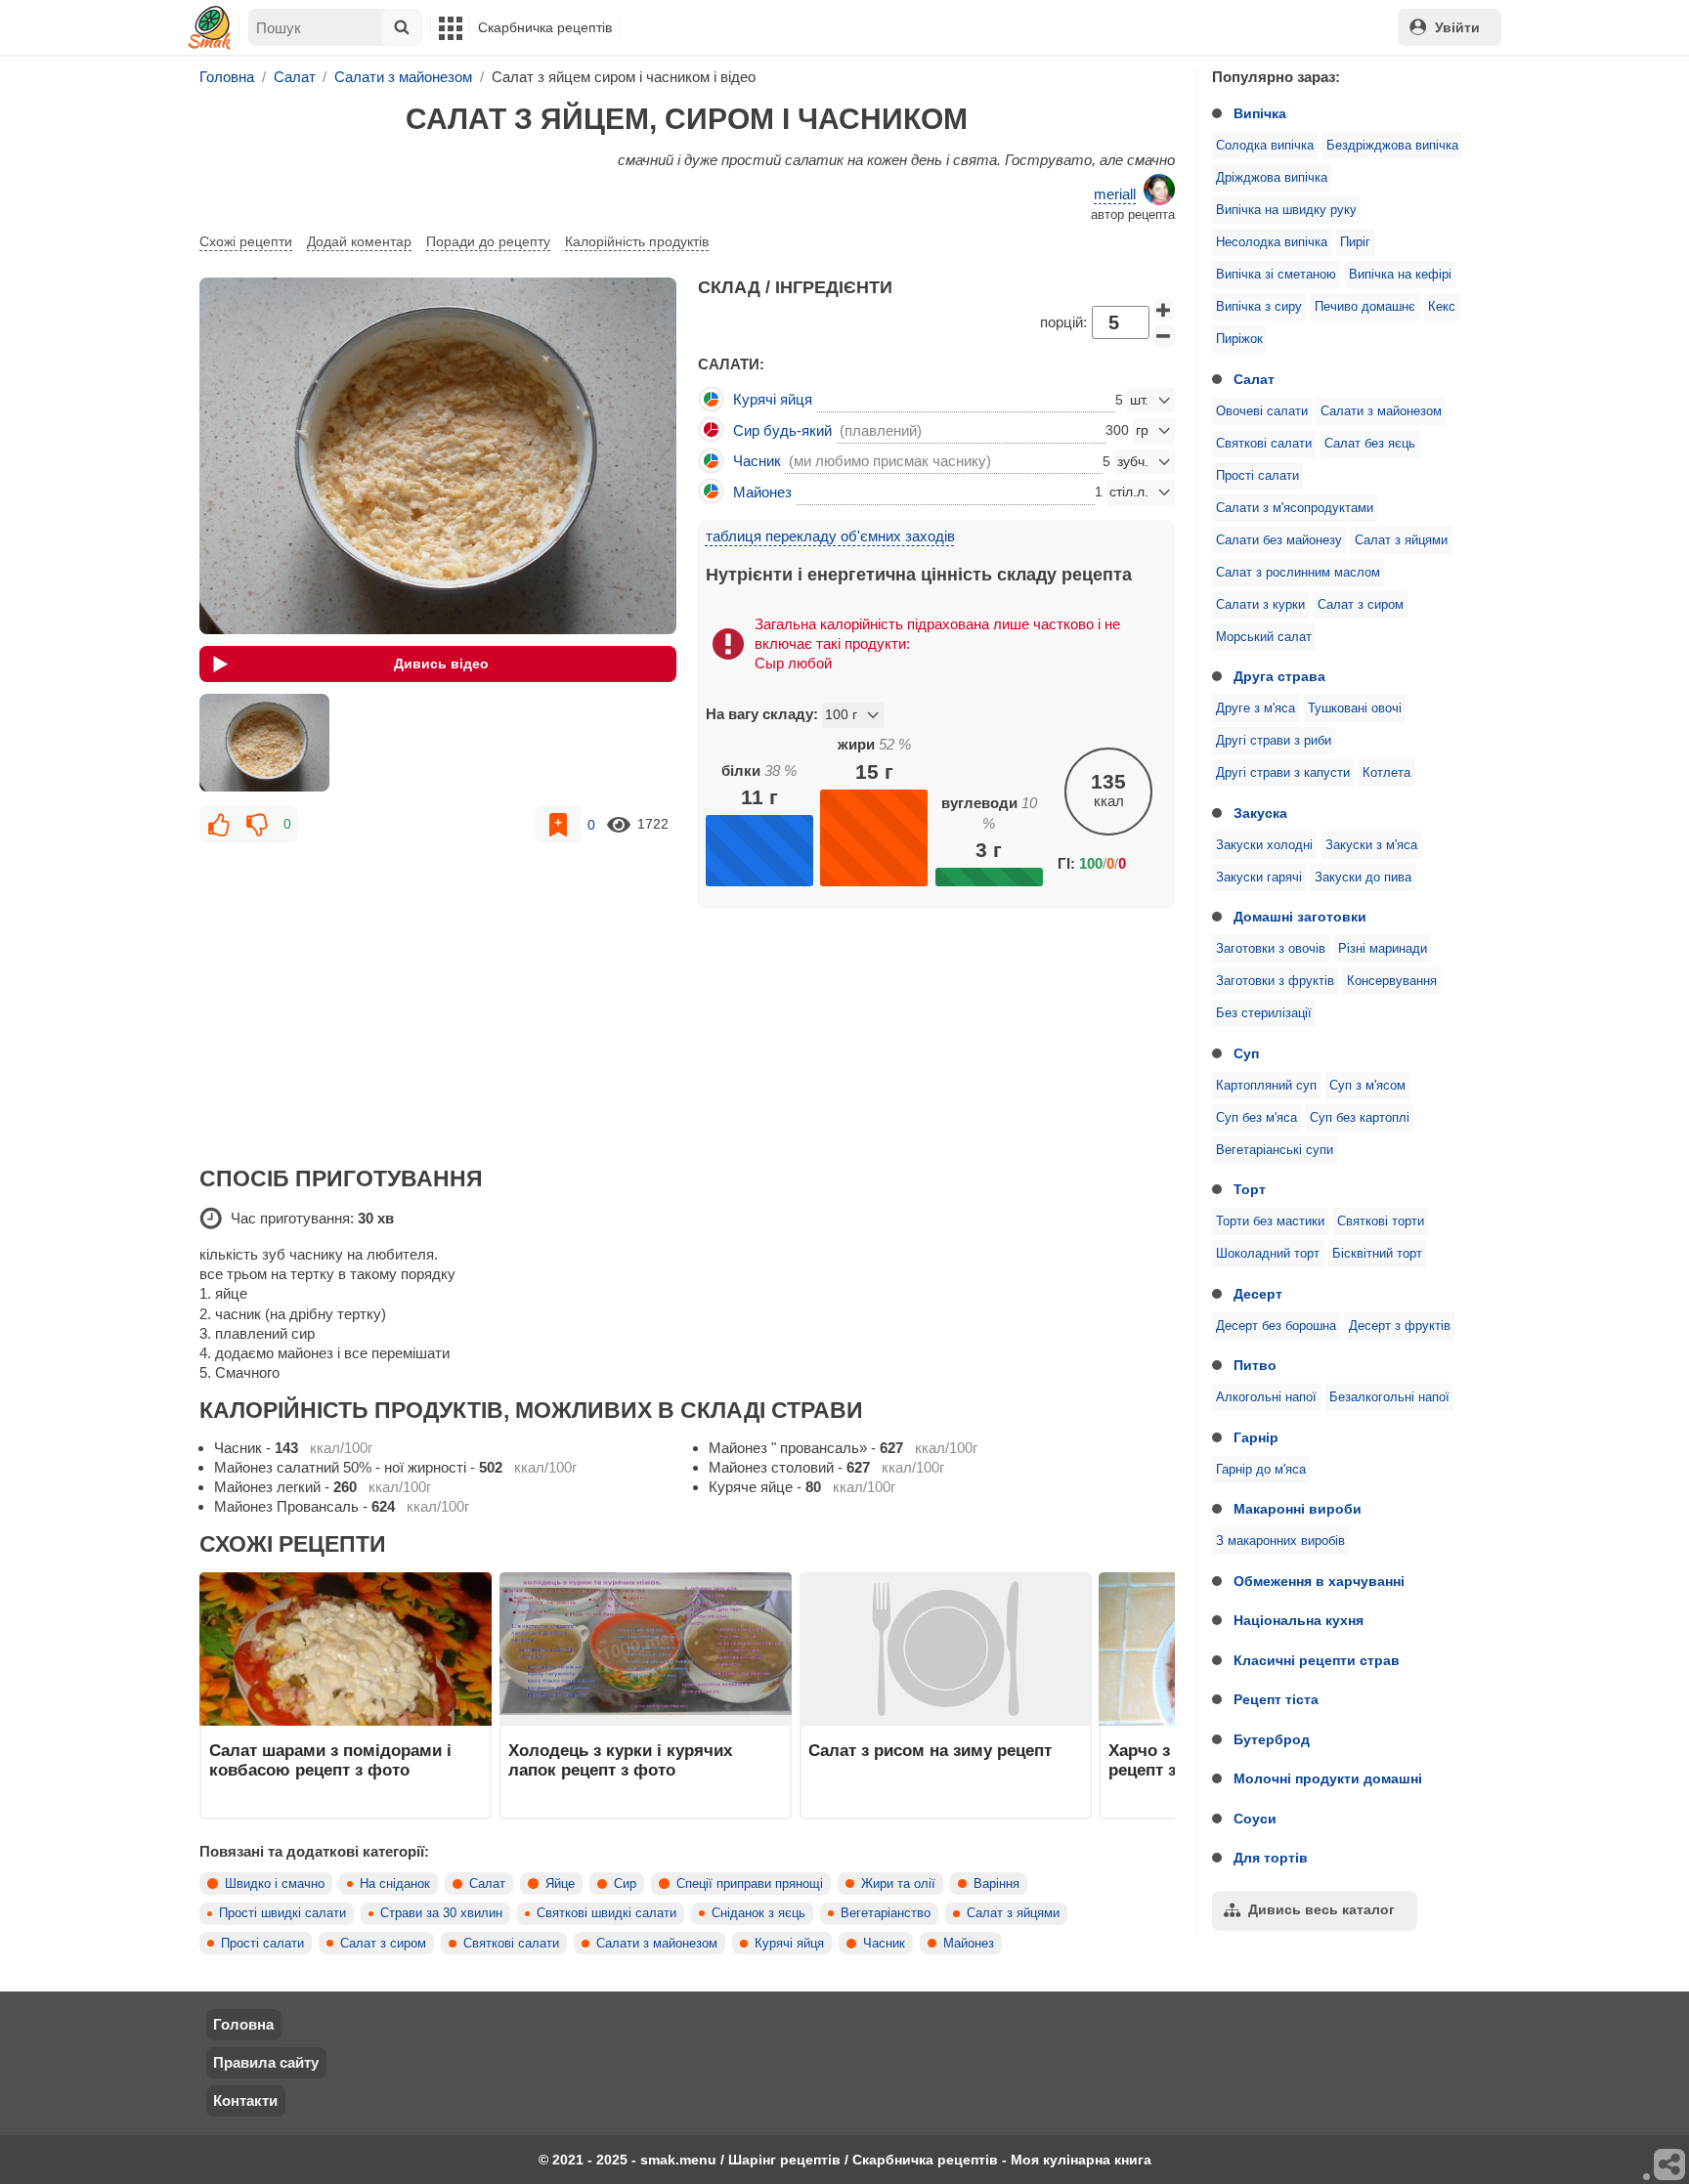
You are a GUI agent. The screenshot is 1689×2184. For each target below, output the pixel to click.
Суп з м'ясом (1367, 1086)
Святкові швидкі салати (606, 1913)
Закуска (1260, 813)
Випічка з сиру (1259, 307)
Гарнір (1256, 1437)
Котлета (1386, 773)
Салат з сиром (1361, 605)
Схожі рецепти (246, 241)
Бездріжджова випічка (1392, 146)
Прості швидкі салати (282, 1913)
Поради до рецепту (488, 241)
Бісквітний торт (1377, 1254)
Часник (884, 1944)
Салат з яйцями (1401, 540)
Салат (1254, 379)
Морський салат (1264, 637)
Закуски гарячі (1259, 878)
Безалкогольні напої (1389, 1397)
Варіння (996, 1884)
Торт (1250, 1189)
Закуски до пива (1363, 878)
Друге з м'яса (1256, 708)
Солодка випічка (1265, 146)
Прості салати (1257, 476)
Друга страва (1279, 676)
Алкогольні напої (1266, 1397)
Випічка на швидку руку (1286, 210)
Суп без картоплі (1360, 1118)
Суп (1246, 1053)
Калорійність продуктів (637, 241)
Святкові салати (1264, 444)
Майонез (969, 1944)
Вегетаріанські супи (1275, 1150)
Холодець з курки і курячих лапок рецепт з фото (620, 1760)
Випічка (1260, 113)
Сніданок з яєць (758, 1913)
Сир (625, 1884)
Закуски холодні (1264, 845)
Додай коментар (359, 241)
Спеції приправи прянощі (750, 1884)
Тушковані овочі (1355, 708)
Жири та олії (898, 1884)
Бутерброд (1272, 1739)
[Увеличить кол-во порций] (1164, 310)
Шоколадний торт (1268, 1254)
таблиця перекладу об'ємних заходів (830, 536)
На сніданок (395, 1884)
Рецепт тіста (1276, 1699)
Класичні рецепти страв (1317, 1660)
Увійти (1457, 27)
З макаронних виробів (1280, 1541)
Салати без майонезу (1279, 540)
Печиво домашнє (1365, 307)
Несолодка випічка (1272, 242)
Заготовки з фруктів (1275, 981)
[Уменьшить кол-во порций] (1164, 336)
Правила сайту (266, 2062)
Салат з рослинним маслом (1298, 573)
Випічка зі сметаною (1276, 275)
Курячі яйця (789, 1944)
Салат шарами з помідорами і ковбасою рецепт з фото (330, 1760)
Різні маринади (1383, 949)
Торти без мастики (1270, 1221)
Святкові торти (1381, 1221)
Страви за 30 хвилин (441, 1913)
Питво (1255, 1365)
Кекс (1442, 307)
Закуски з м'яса (1371, 845)
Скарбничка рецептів (545, 27)
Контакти (245, 2100)
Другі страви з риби (1274, 741)
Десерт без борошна (1276, 1326)
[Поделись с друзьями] (1670, 2165)
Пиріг (1355, 242)
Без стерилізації (1264, 1013)
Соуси (1255, 1819)
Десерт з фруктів (1400, 1326)
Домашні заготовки (1300, 917)
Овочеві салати (1262, 411)
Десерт (1258, 1294)
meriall (1115, 194)
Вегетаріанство (886, 1913)
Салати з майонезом (1381, 411)
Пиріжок (1239, 339)
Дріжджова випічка (1272, 178)
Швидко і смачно (275, 1884)
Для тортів (1271, 1858)
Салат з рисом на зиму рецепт (930, 1750)
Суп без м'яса (1256, 1118)
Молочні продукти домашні (1328, 1778)
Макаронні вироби (1298, 1509)
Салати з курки (1260, 605)
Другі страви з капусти (1283, 773)
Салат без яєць (1370, 444)
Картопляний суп (1266, 1086)
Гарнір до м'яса (1261, 1470)
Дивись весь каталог (1321, 1909)
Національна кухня (1299, 1620)
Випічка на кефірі (1400, 275)
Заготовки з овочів (1271, 949)
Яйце (560, 1884)
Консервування (1392, 981)
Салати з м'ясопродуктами (1295, 508)
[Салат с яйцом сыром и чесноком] (264, 743)
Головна (243, 2024)
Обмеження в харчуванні (1319, 1581)
